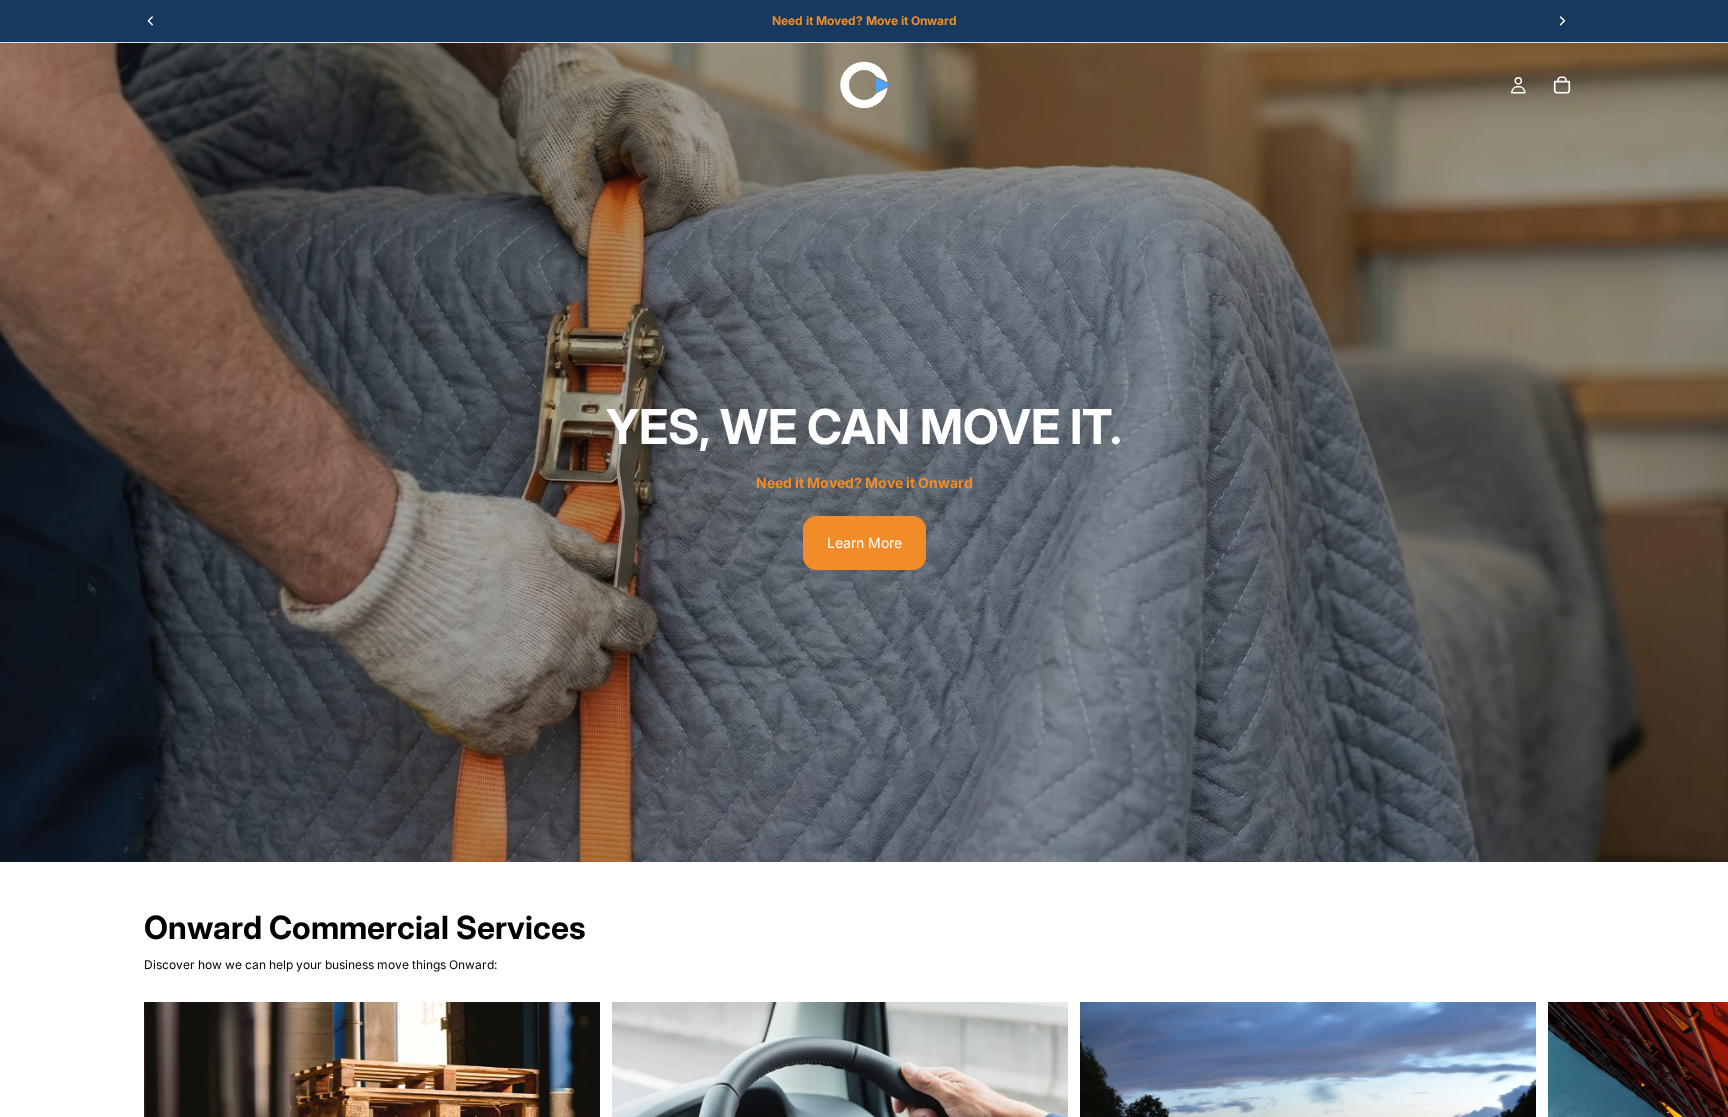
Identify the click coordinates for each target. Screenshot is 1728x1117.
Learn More (864, 542)
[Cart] (1562, 85)
